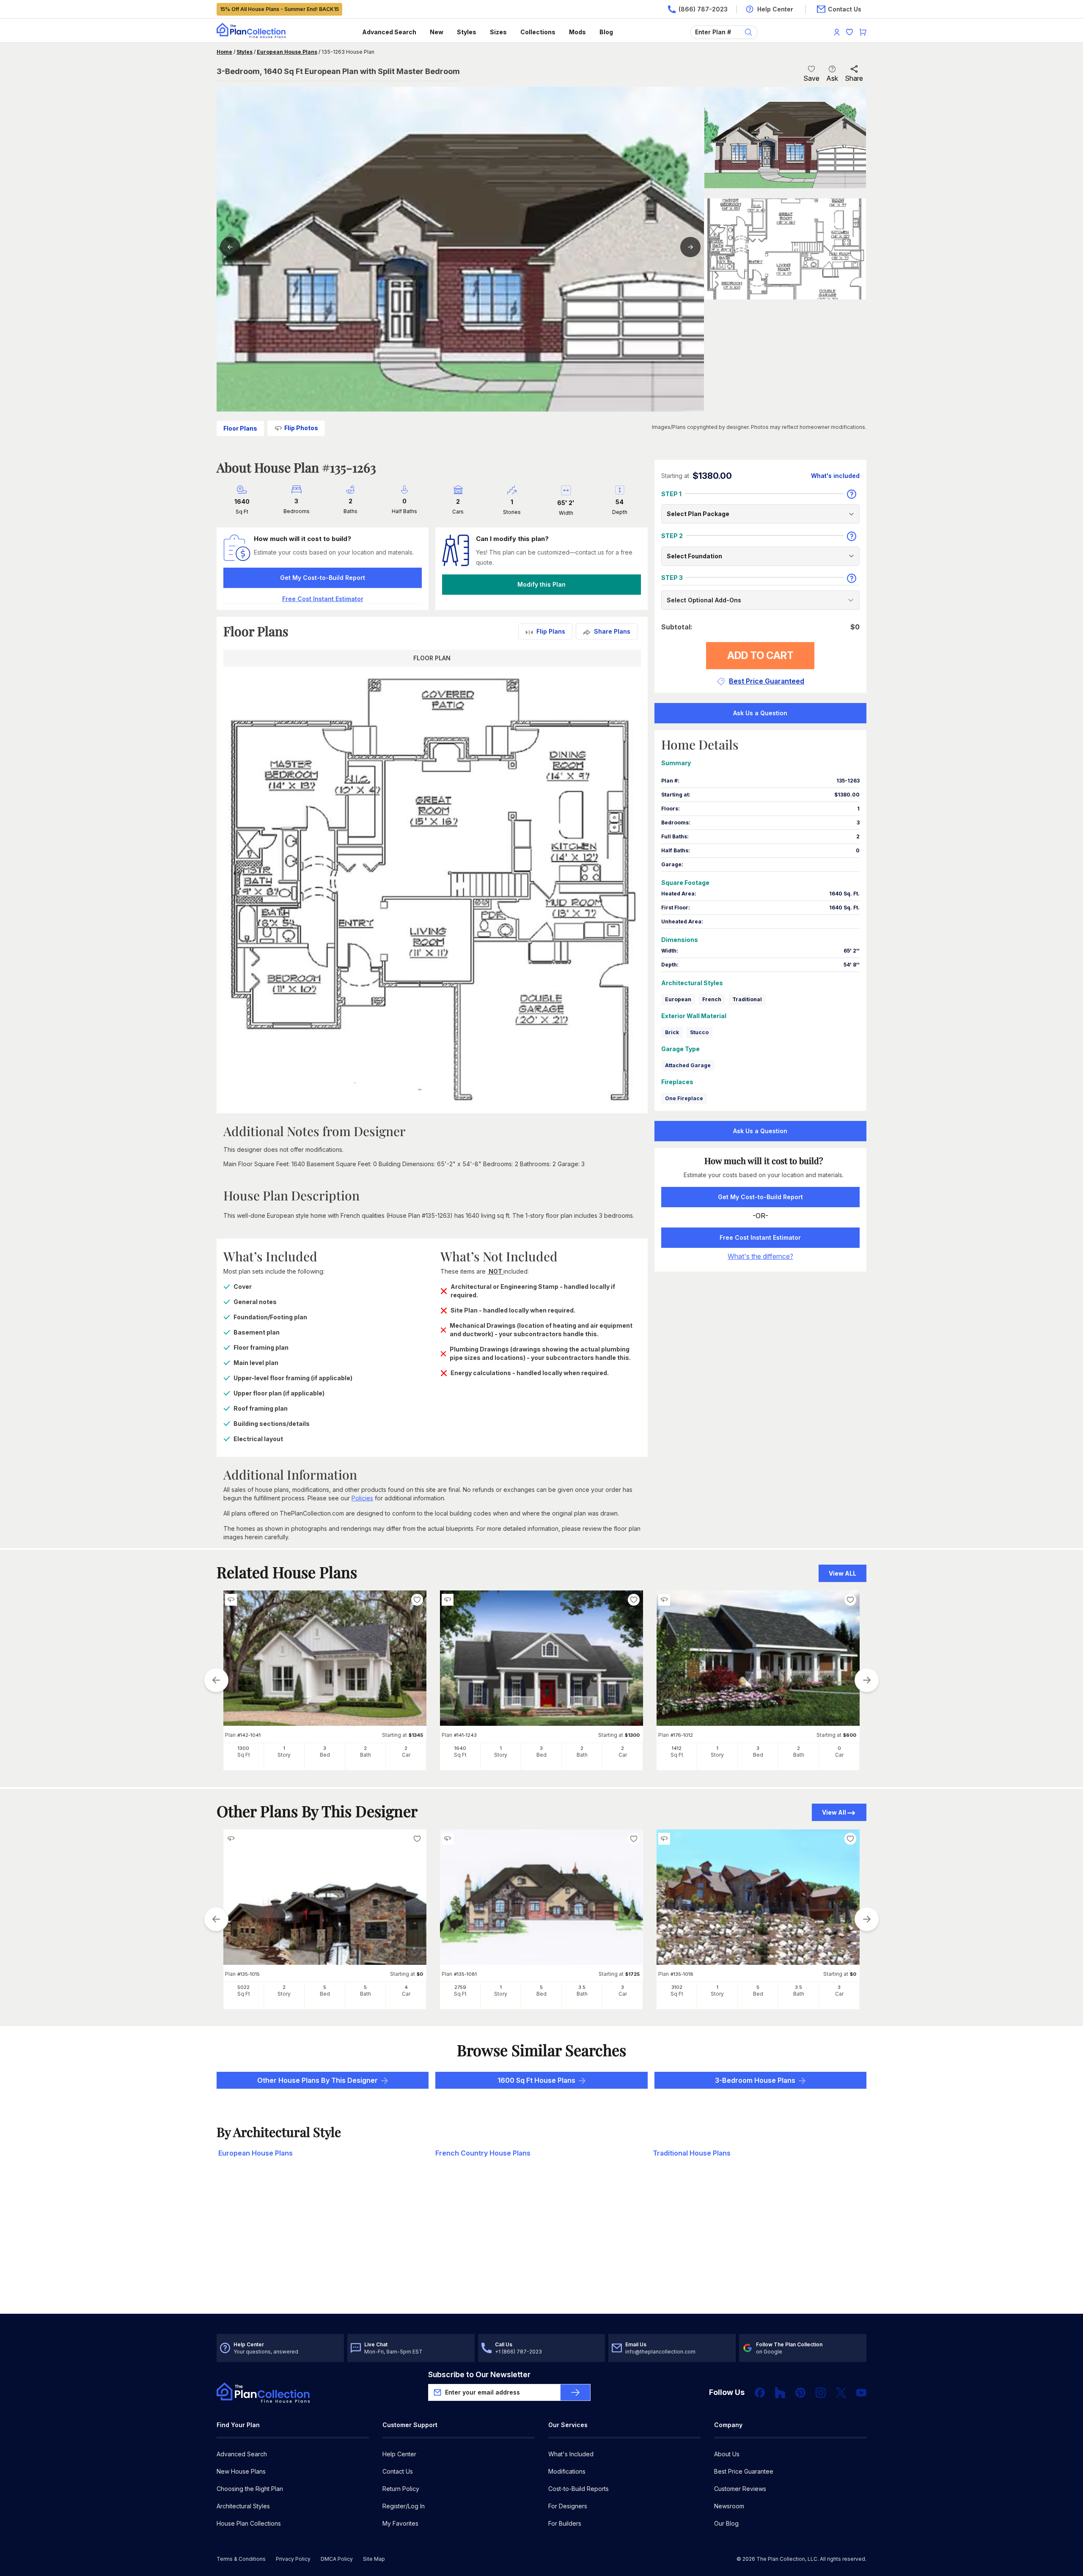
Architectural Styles (243, 2506)
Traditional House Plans (692, 2153)
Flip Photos (301, 428)
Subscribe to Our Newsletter (479, 2374)
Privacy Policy (293, 2559)
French (712, 999)
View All (834, 1812)
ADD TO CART (760, 655)
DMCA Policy (337, 2559)
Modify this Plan (541, 584)
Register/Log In (404, 2506)
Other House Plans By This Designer (317, 2080)
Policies (362, 1498)
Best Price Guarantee (744, 2471)
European (678, 999)
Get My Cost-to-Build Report (323, 578)
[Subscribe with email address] (575, 2392)
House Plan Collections (249, 2523)
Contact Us (398, 2471)
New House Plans (241, 2471)
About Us (727, 2454)
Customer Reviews (740, 2489)
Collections (538, 32)
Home (224, 52)
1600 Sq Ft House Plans (536, 2080)
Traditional (747, 999)
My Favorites (400, 2523)
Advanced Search (389, 32)
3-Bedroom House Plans (755, 2080)
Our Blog (726, 2523)
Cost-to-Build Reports (579, 2489)
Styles (467, 32)
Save (811, 78)
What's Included (571, 2454)
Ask (832, 78)
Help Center (399, 2454)
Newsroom (729, 2506)
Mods (577, 32)
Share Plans (612, 631)
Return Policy (401, 2489)
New (437, 32)
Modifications (567, 2471)
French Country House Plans (483, 2153)
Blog (606, 32)
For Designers (568, 2506)
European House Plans (287, 52)
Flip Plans (551, 631)
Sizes (498, 32)
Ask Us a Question (760, 713)
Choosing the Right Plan (250, 2489)
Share (854, 78)
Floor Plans (240, 428)
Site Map (374, 2559)
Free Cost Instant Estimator (760, 1237)
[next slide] (867, 1680)
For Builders (565, 2523)
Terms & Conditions (241, 2559)
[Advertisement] (541, 2248)
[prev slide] (216, 1680)
